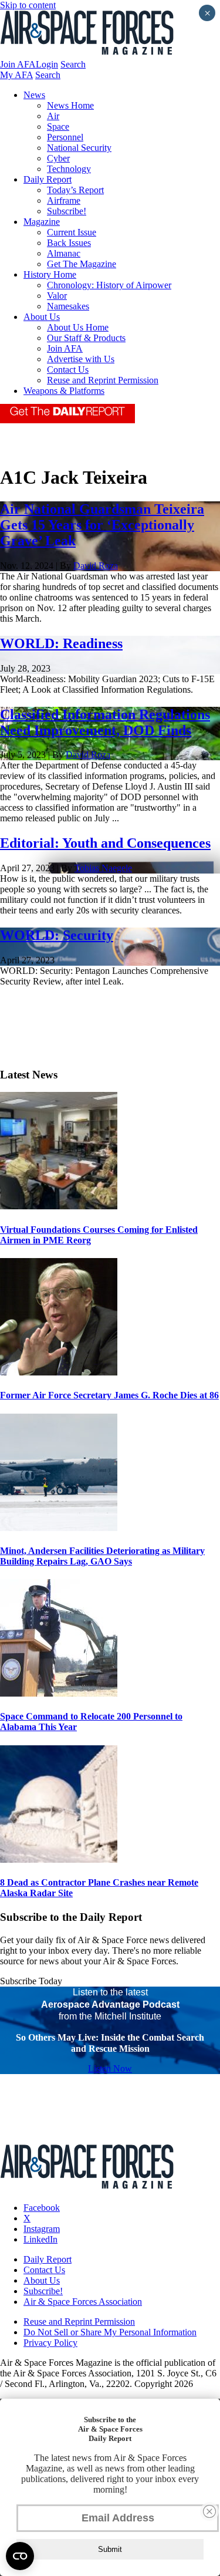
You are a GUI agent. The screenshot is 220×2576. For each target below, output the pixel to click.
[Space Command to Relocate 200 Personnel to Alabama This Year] (59, 1693)
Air (53, 116)
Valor (57, 296)
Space (58, 127)
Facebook (42, 2208)
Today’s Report (75, 190)
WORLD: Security (57, 935)
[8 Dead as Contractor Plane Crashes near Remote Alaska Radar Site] (59, 1859)
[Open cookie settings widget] (20, 2556)
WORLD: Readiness (61, 643)
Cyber (58, 158)
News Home (70, 105)
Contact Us (68, 370)
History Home (50, 274)
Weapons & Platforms (64, 391)
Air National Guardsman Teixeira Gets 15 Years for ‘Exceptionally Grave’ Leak (102, 525)
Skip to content (28, 5)
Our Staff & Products (86, 338)
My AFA (16, 75)
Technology (69, 169)
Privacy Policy (50, 2343)
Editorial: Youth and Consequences (105, 843)
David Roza (96, 566)
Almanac (64, 253)
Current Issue (72, 232)
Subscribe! (67, 211)
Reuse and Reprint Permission (103, 380)
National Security (79, 148)
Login (47, 64)
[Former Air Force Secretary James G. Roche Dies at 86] (59, 1372)
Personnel (65, 137)
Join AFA (18, 64)
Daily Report (48, 179)
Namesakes (68, 306)
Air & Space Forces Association (83, 2302)
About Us (42, 317)
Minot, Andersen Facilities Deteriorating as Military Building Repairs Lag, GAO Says (102, 1556)
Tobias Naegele (103, 868)
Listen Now (110, 2068)
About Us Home (78, 327)
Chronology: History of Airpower (109, 285)
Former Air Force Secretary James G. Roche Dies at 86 (109, 1395)
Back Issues (69, 243)
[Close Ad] (209, 2511)
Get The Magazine (82, 264)
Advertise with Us (81, 359)
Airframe (64, 200)
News (34, 95)
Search (73, 64)
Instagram (42, 2229)
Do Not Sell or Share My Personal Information (110, 2332)
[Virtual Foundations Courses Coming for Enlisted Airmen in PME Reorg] (59, 1206)
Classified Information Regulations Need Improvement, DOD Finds (105, 722)
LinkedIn (40, 2239)
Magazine (42, 222)
